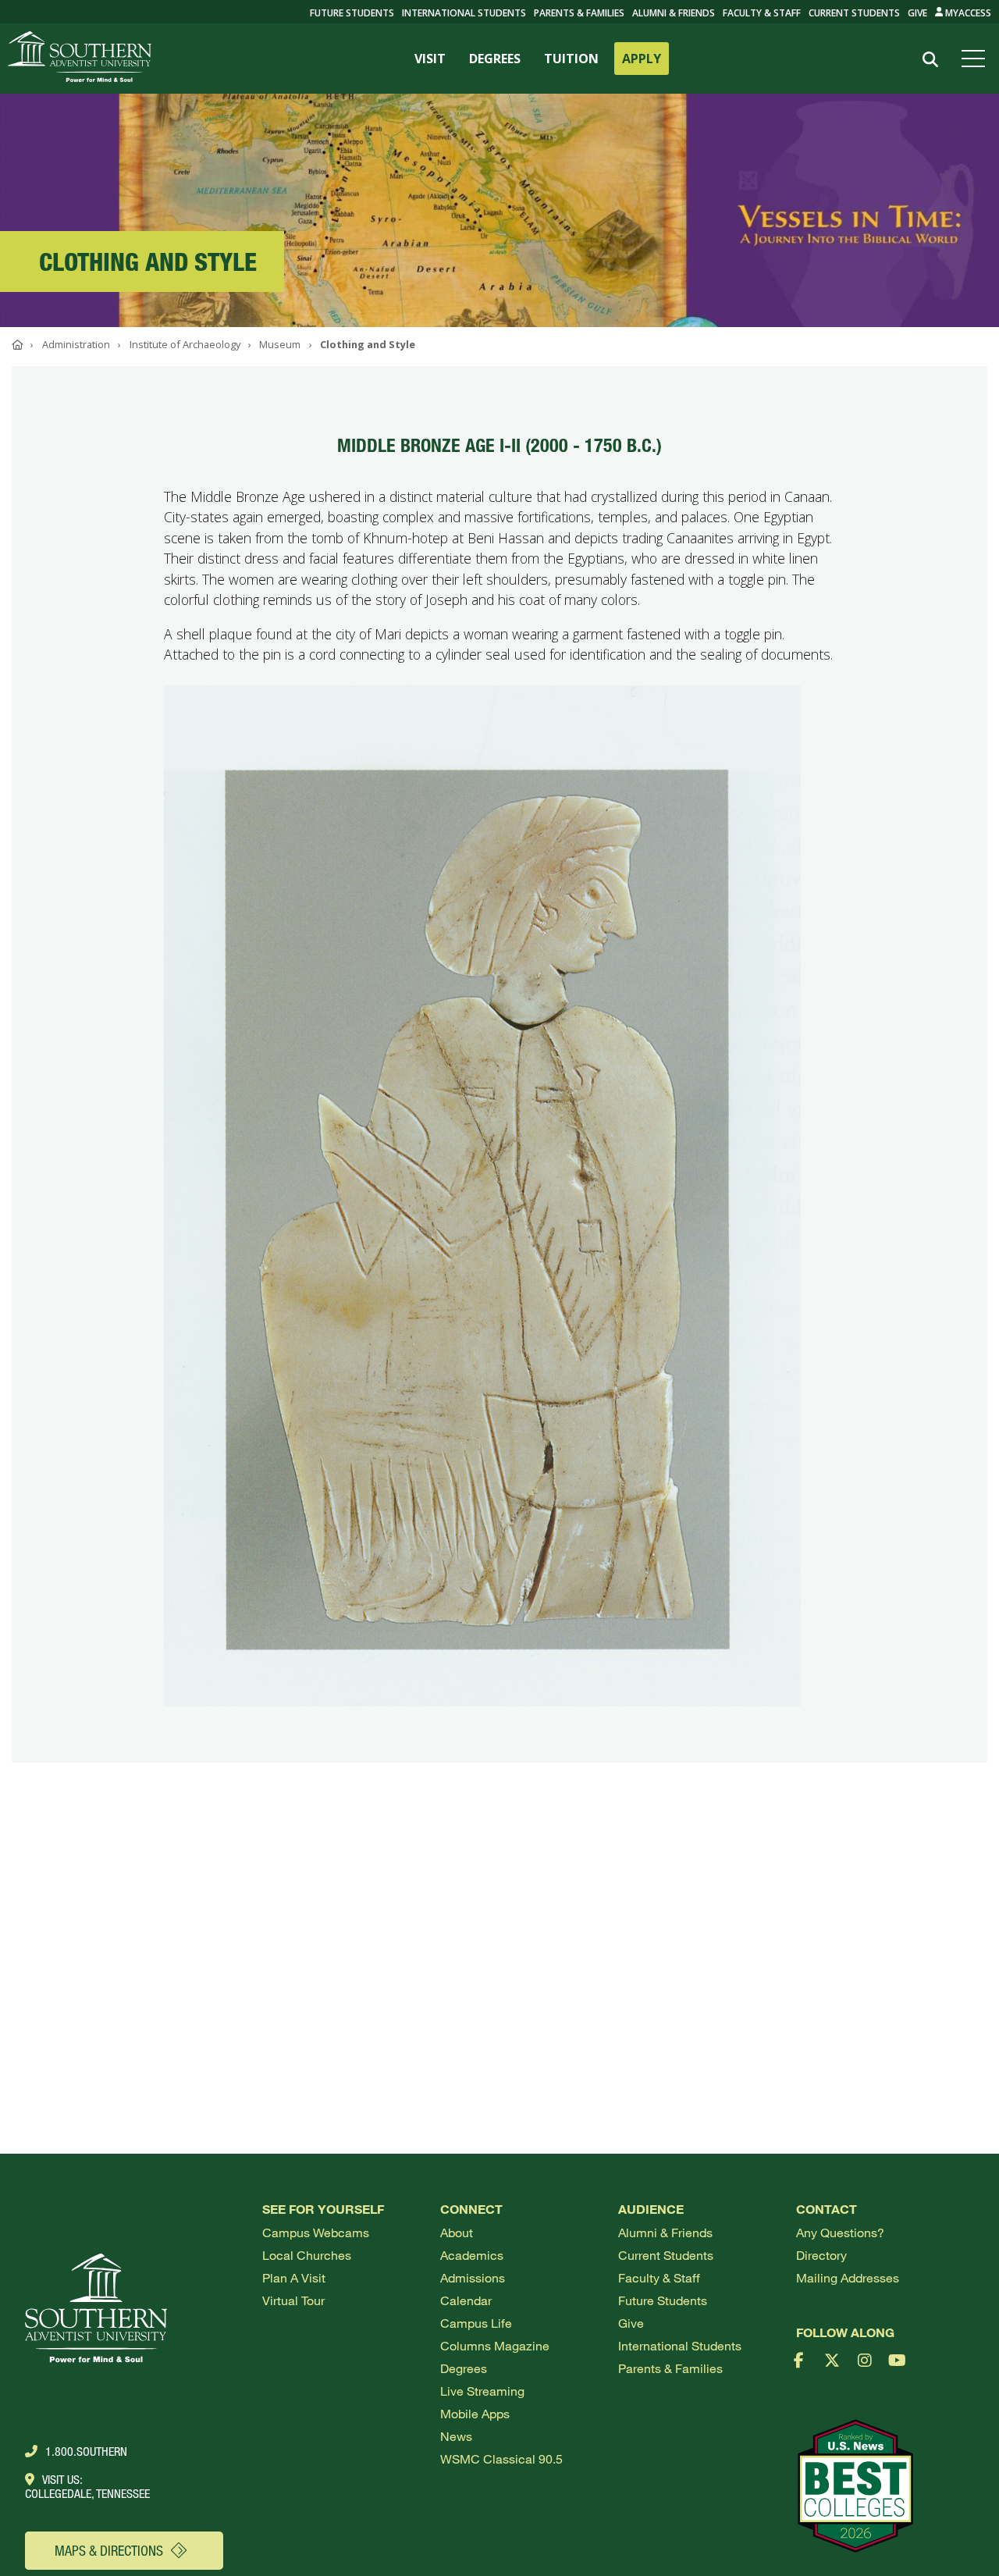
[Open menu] (976, 59)
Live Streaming (482, 2391)
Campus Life (476, 2323)
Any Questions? (840, 2232)
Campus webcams (316, 2232)
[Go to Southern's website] (80, 59)
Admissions (473, 2277)
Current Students (854, 13)
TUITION (571, 59)
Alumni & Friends (674, 13)
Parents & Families (579, 13)
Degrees (464, 2368)
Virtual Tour (293, 2300)
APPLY (642, 59)
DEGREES (495, 59)
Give (917, 13)
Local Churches (307, 2255)
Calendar (466, 2300)
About (457, 2232)
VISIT (430, 59)
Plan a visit (294, 2277)
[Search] (930, 60)
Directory (821, 2255)
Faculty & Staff (762, 13)
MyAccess (967, 13)
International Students (464, 13)
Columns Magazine (495, 2345)
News (456, 2436)
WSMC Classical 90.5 (501, 2459)
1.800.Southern (86, 2451)
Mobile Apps (475, 2413)
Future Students (663, 2300)
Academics (472, 2255)
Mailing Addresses (848, 2277)
